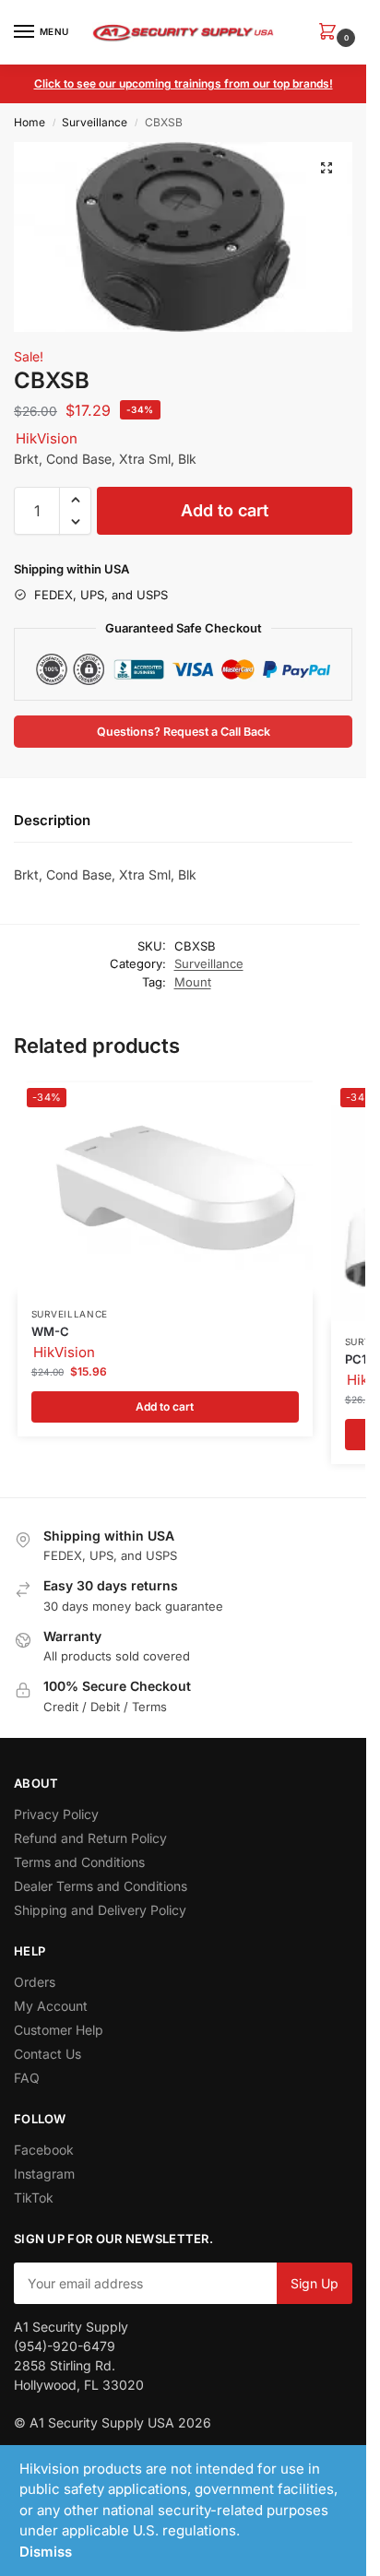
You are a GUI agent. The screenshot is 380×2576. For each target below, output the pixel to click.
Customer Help (59, 2030)
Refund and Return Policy (90, 1838)
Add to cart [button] (165, 1406)
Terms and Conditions (79, 1862)
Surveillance (95, 122)
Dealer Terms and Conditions (101, 1886)
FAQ (27, 2078)
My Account (51, 2006)
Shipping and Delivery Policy (100, 1910)
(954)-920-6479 (65, 2346)
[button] (331, 33)
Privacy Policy (56, 1814)
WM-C (50, 1331)
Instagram (44, 2174)
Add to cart (225, 510)
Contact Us (47, 2054)
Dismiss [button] (46, 2552)
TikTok (34, 2198)
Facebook (44, 2150)
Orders (35, 1982)
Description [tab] (52, 820)
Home (30, 122)
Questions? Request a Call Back (184, 732)
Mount (193, 982)
